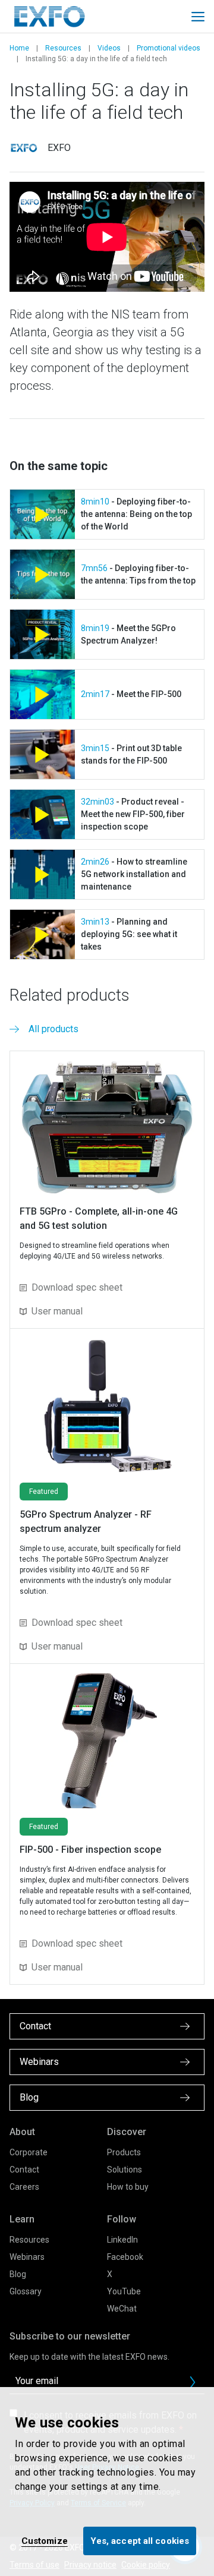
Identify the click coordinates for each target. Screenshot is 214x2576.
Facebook (125, 2257)
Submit (193, 2382)
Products (124, 2152)
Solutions (125, 2170)
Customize (45, 2541)
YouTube (124, 2291)
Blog (18, 2274)
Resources (63, 48)
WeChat (122, 2309)
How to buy (128, 2187)
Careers (24, 2187)
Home (19, 48)
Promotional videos (169, 48)
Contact (24, 2170)
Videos (109, 48)
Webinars (27, 2257)
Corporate (29, 2152)
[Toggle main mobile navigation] (198, 17)
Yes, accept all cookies (140, 2541)
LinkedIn (122, 2240)
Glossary (26, 2291)
